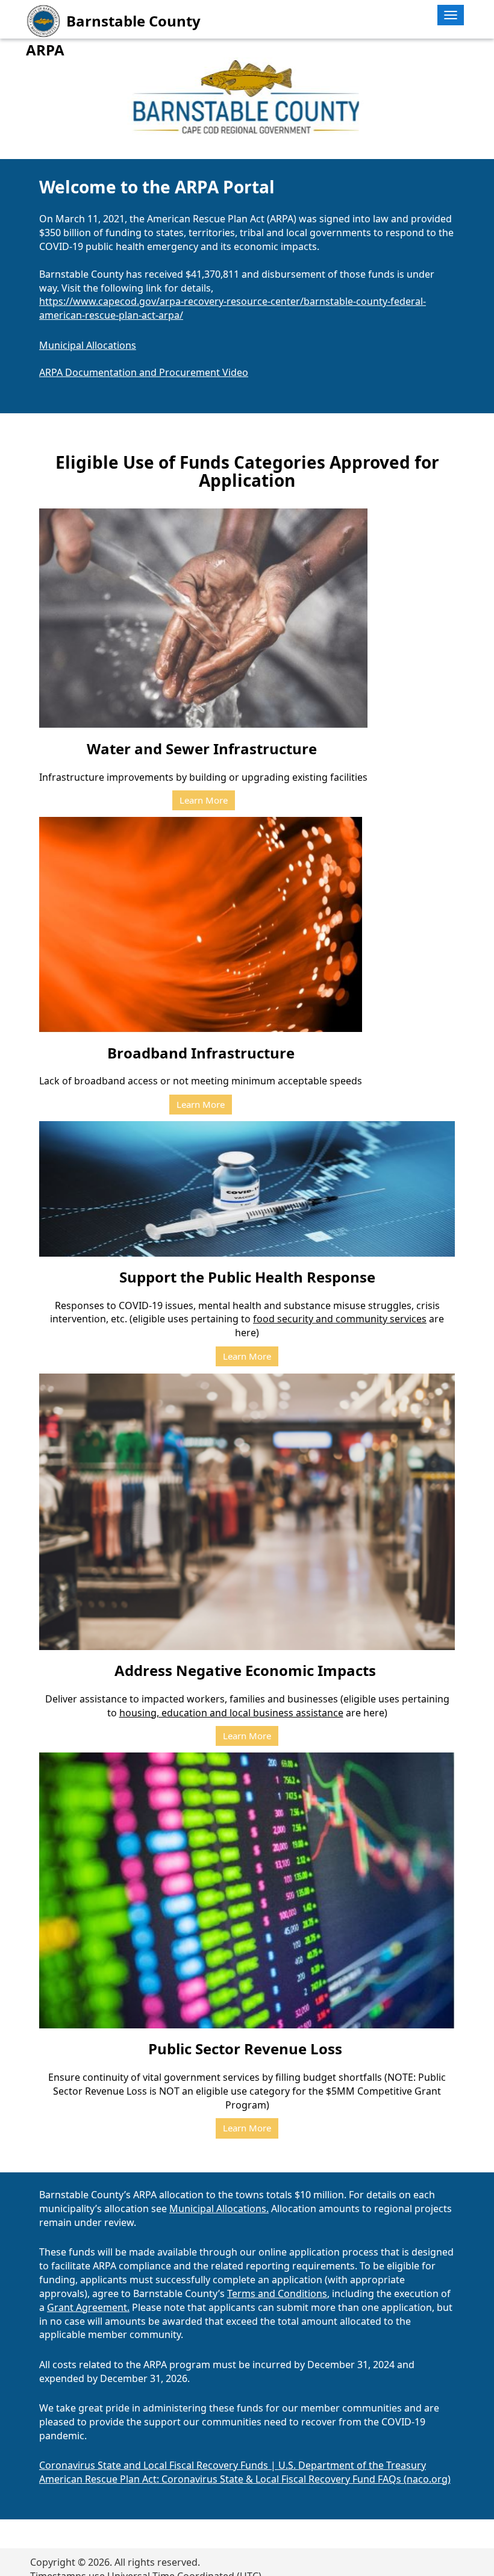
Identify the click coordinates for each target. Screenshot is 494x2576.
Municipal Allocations (88, 345)
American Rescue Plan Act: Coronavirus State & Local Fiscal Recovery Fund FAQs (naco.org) (245, 2479)
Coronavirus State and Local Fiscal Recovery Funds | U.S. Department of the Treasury (233, 2465)
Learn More (204, 800)
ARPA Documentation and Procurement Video (144, 372)
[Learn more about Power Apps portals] (42, 108)
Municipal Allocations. (219, 2209)
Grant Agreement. (88, 2307)
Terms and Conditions (277, 2293)
